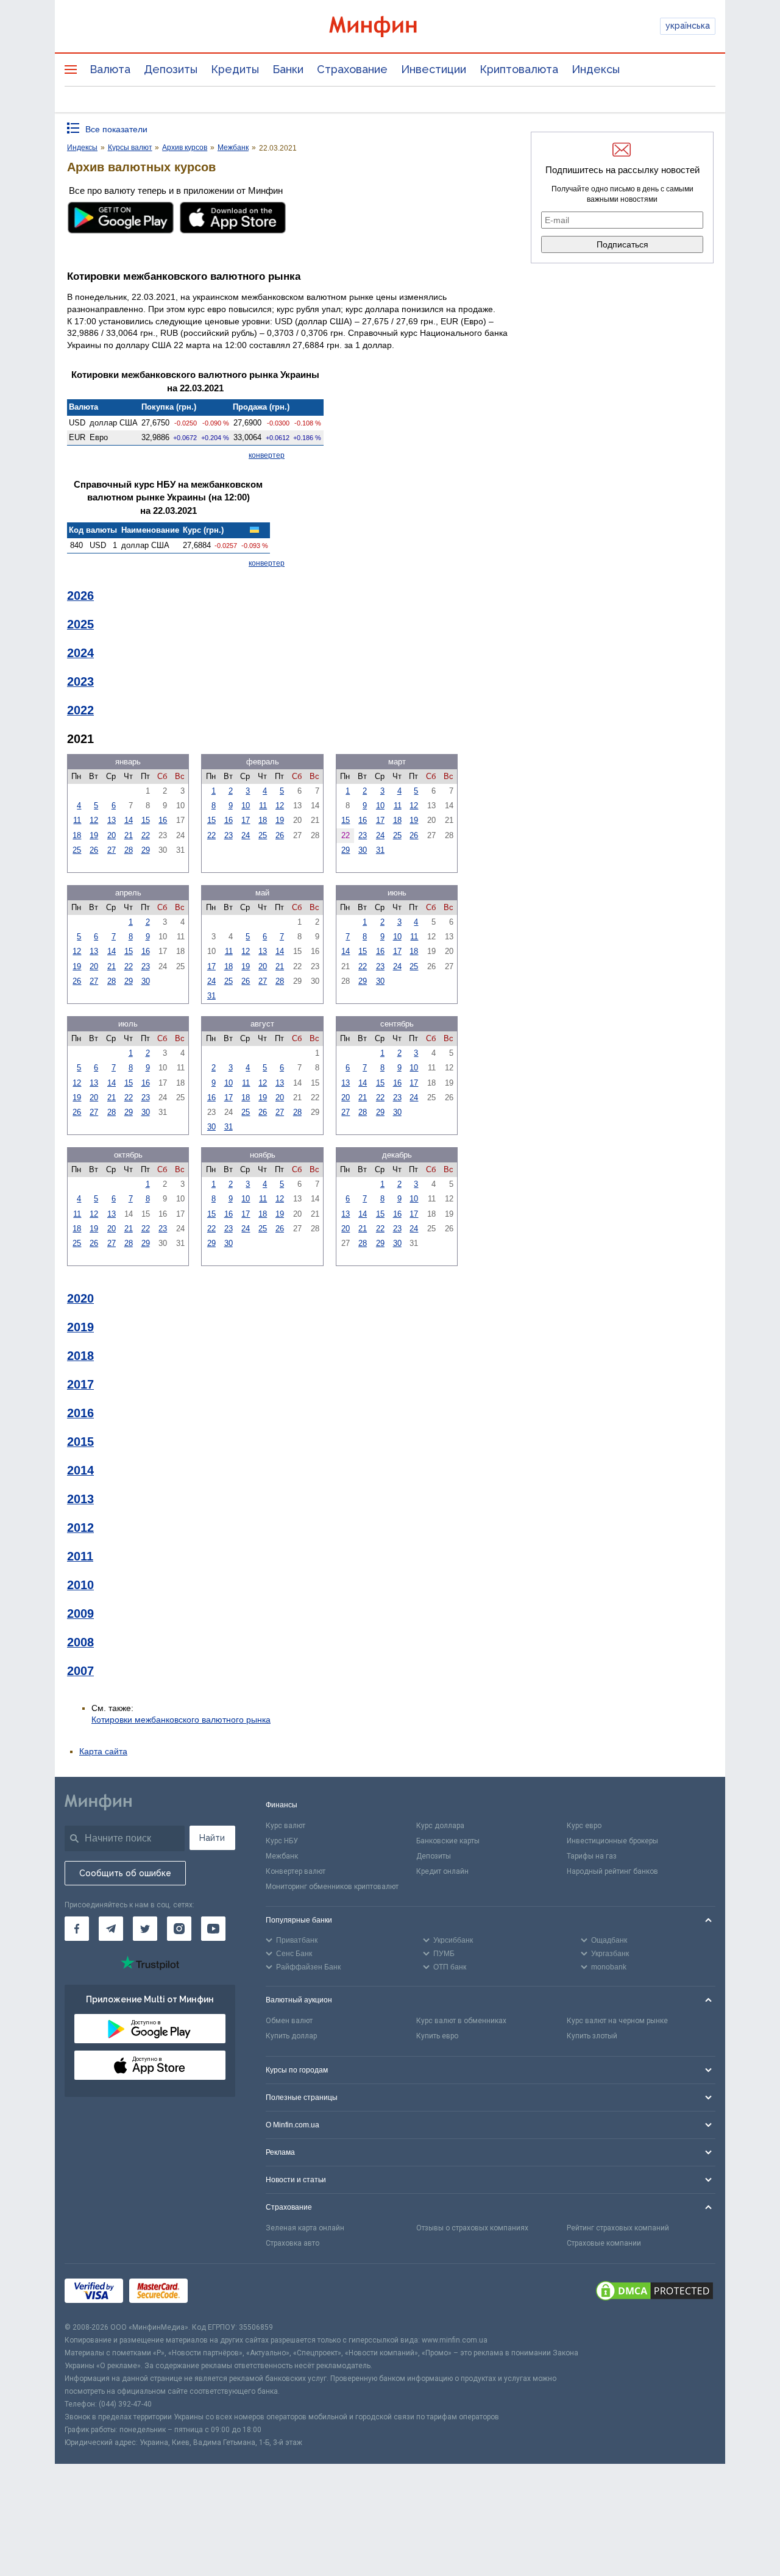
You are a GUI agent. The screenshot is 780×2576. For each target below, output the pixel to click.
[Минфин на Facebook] (77, 1929)
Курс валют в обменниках (461, 2021)
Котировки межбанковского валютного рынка (181, 1720)
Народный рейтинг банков (612, 1871)
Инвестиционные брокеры (612, 1841)
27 (112, 850)
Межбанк (282, 1856)
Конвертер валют (296, 1871)
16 (163, 820)
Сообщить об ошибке (125, 1873)
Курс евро (584, 1826)
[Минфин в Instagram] (179, 1929)
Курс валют (285, 1826)
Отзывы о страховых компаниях (472, 2228)
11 (77, 820)
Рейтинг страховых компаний (618, 2228)
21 (129, 835)
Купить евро (437, 2036)
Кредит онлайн (442, 1871)
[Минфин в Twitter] (145, 1929)
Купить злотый (592, 2036)
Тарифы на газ (592, 1856)
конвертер (267, 455)
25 (77, 850)
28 (129, 850)
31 (380, 850)
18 (77, 835)
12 (94, 820)
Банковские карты (448, 1841)
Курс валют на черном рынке (617, 2021)
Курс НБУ (282, 1841)
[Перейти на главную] (390, 27)
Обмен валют (289, 2021)
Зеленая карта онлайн (305, 2228)
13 (112, 820)
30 (363, 850)
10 (246, 806)
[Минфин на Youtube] (213, 1929)
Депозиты (171, 69)
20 (112, 835)
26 (94, 850)
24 (246, 835)
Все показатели (116, 129)
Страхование (352, 69)
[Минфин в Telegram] (111, 1929)
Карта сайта (103, 1751)
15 (146, 820)
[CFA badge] (221, 2292)
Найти (212, 1838)
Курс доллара (440, 1826)
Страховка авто (292, 2243)
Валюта (110, 69)
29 (146, 850)
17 (246, 820)
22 (146, 835)
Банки (288, 69)
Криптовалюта (519, 69)
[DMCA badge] (654, 2293)
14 (129, 820)
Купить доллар (291, 2036)
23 (229, 835)
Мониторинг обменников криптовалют (332, 1887)
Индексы (596, 69)
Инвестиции (434, 69)
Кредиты (235, 69)
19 (94, 835)
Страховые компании (604, 2243)
